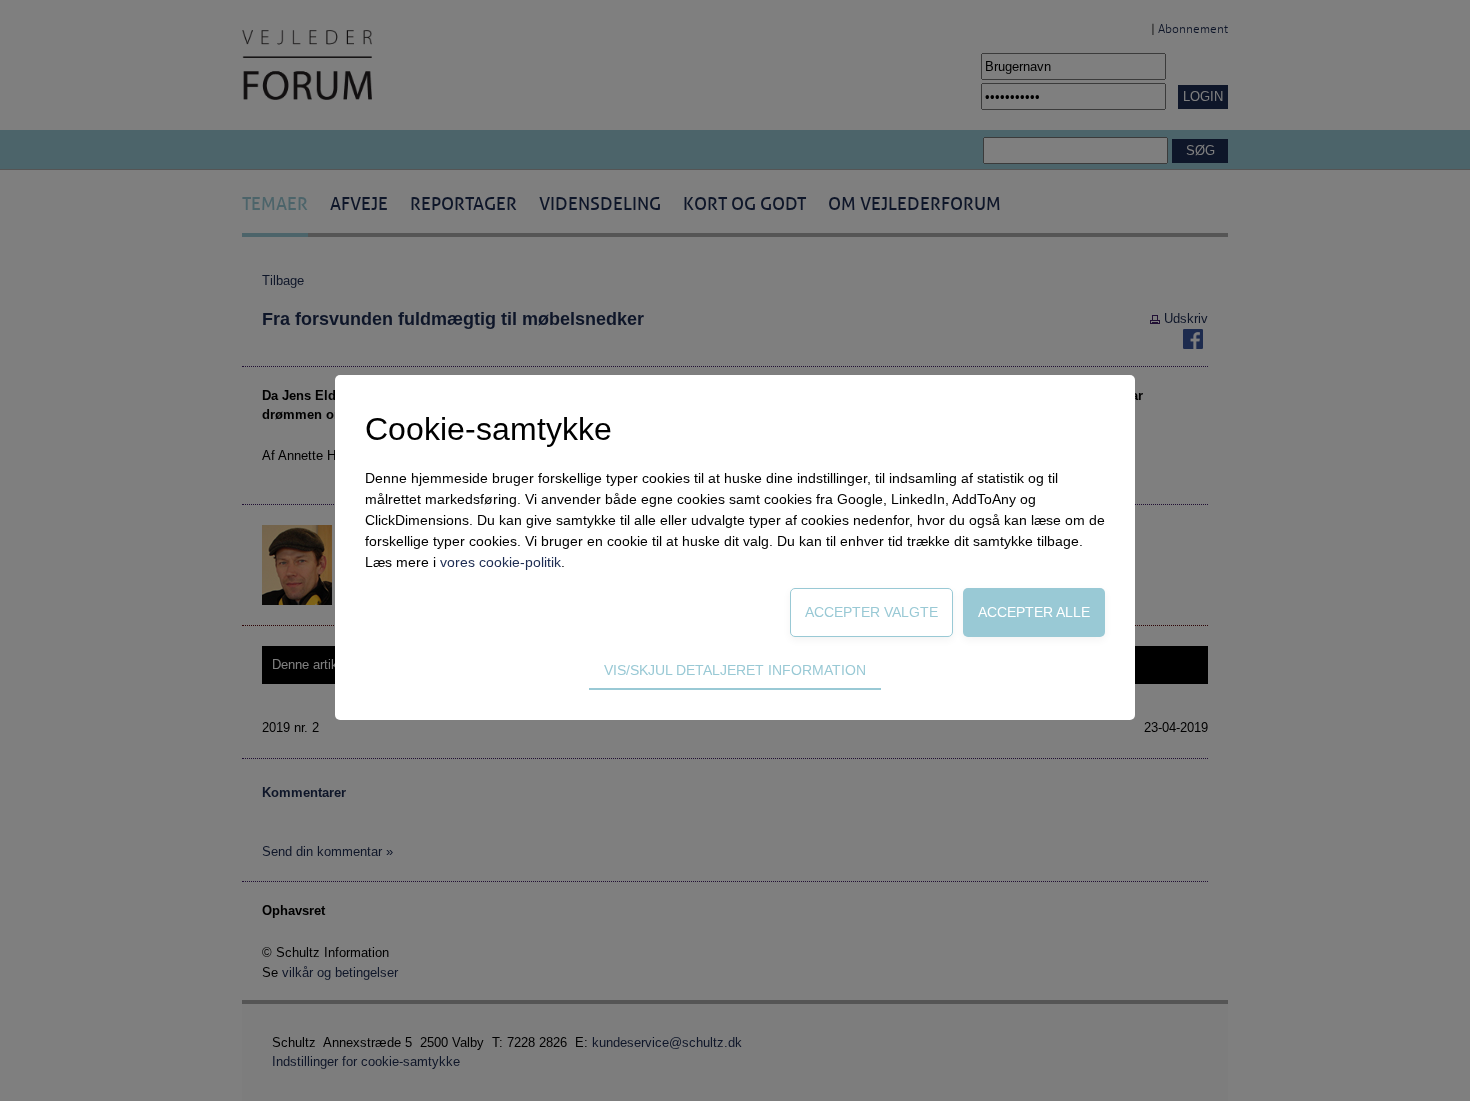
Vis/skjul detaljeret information (735, 670)
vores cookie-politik (500, 562)
